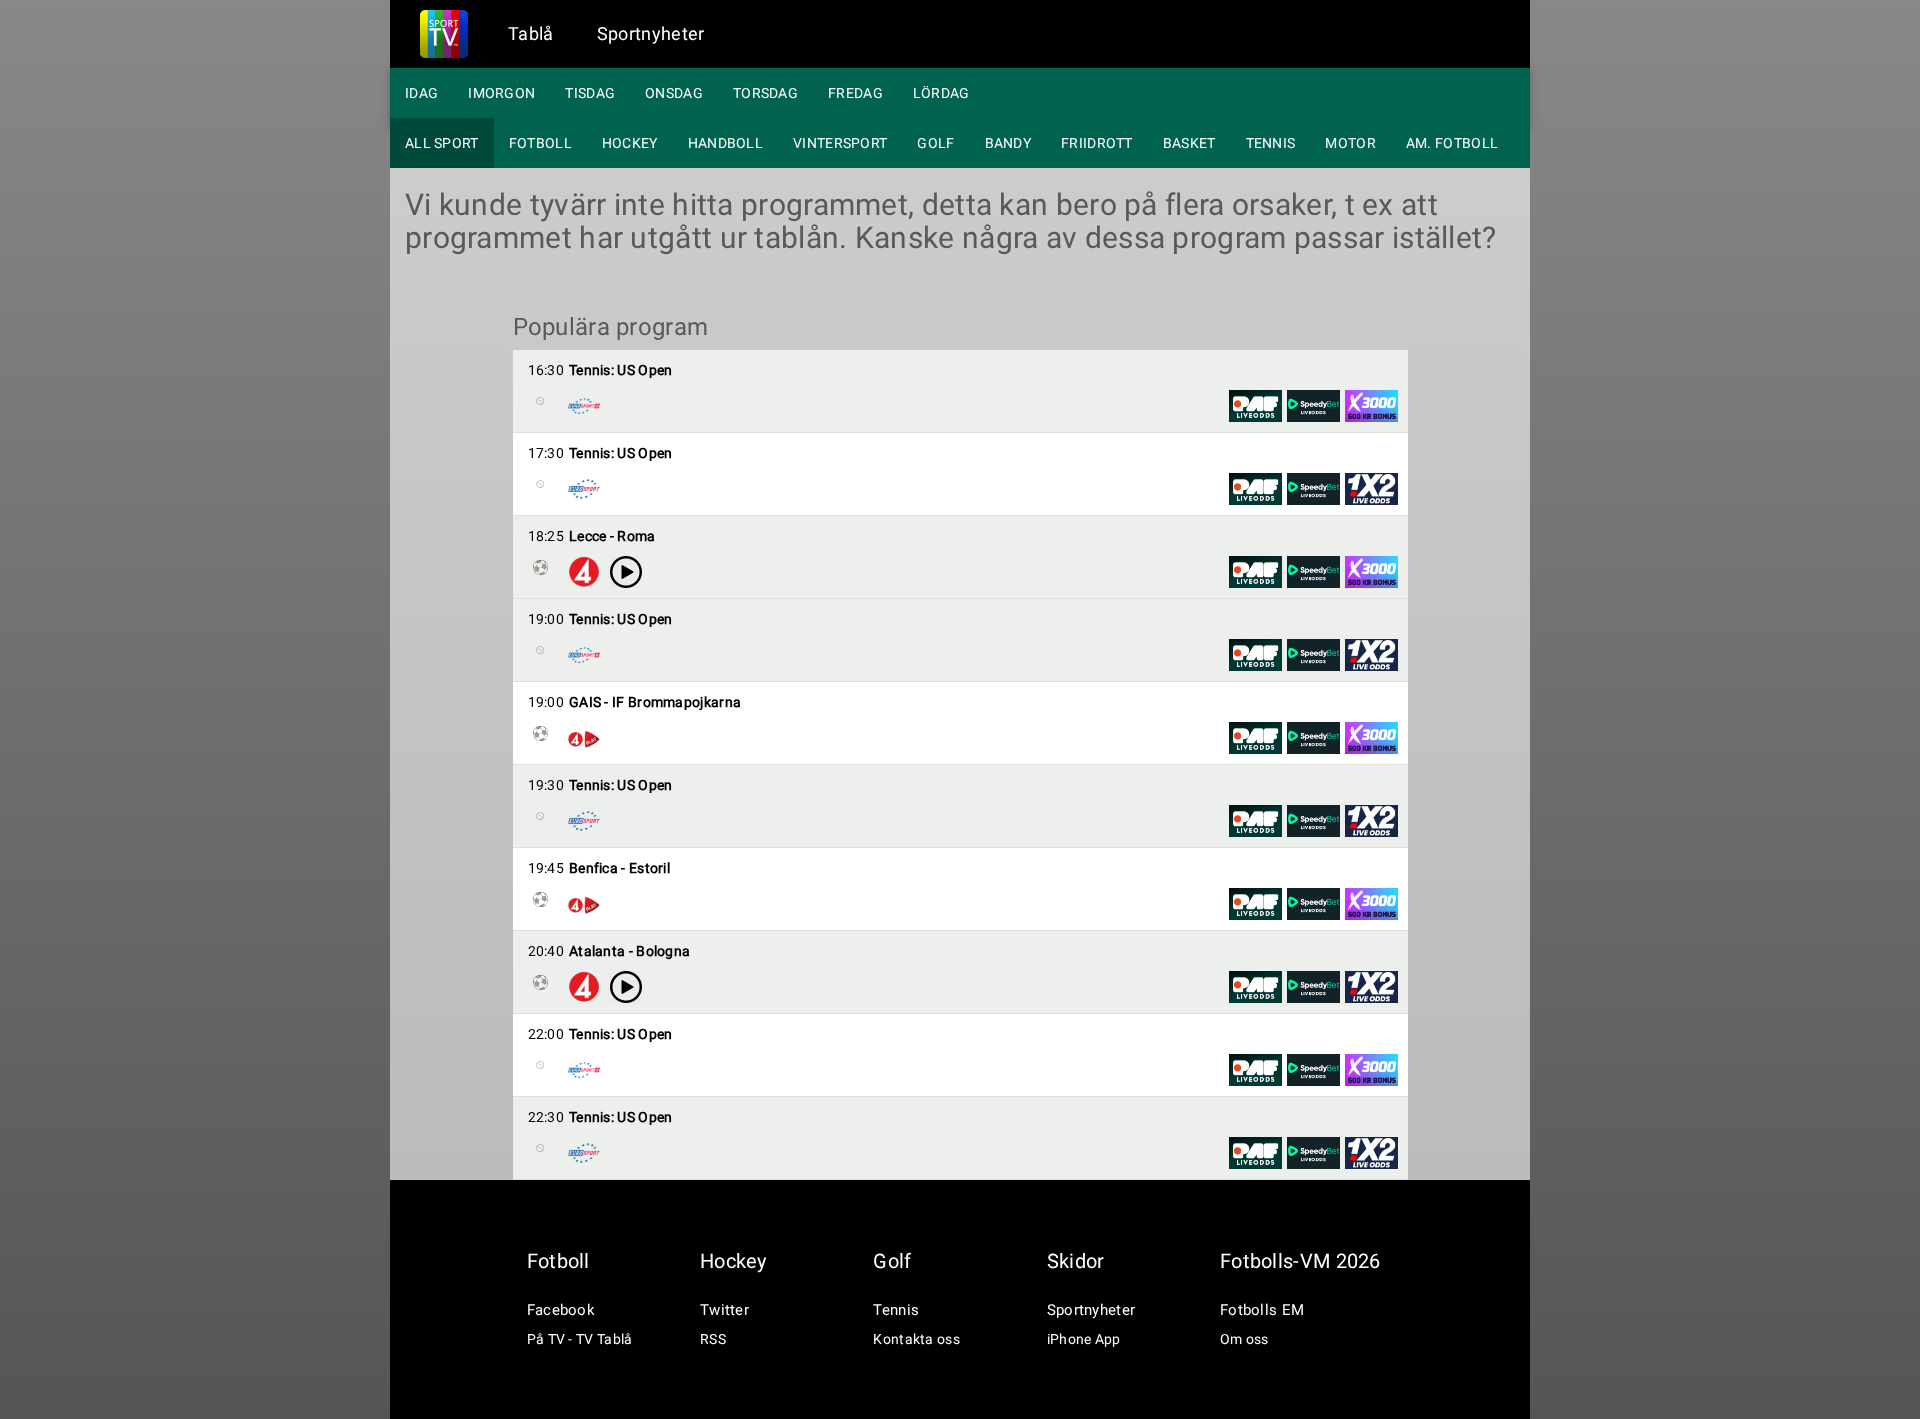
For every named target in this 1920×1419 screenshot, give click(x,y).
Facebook (561, 1310)
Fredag (855, 93)
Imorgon (501, 93)
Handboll (725, 143)
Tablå (531, 33)
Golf (935, 143)
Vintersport (840, 143)
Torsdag (765, 93)
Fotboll (540, 143)
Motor (1350, 143)
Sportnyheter (651, 33)
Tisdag (590, 93)
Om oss (1244, 1339)
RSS (713, 1339)
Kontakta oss (916, 1339)
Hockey (630, 143)
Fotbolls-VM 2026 (1300, 1261)
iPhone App (1084, 1339)
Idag (421, 93)
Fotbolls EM (1262, 1310)
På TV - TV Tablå (580, 1339)
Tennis (1271, 143)
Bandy (1008, 143)
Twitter (724, 1310)
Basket (1189, 143)
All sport (442, 143)
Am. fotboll (1452, 143)
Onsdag (674, 93)
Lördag (941, 93)
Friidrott (1097, 143)
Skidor (1076, 1261)
